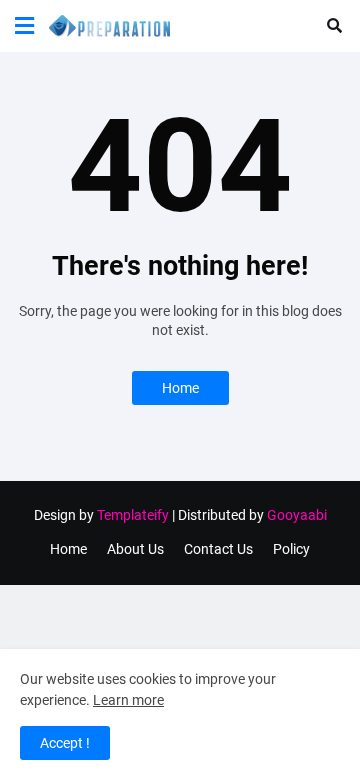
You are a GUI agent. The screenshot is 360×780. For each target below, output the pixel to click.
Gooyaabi (297, 515)
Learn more (128, 700)
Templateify (133, 515)
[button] (24, 26)
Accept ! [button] (65, 743)
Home (180, 388)
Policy (291, 549)
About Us (135, 549)
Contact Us (218, 549)
